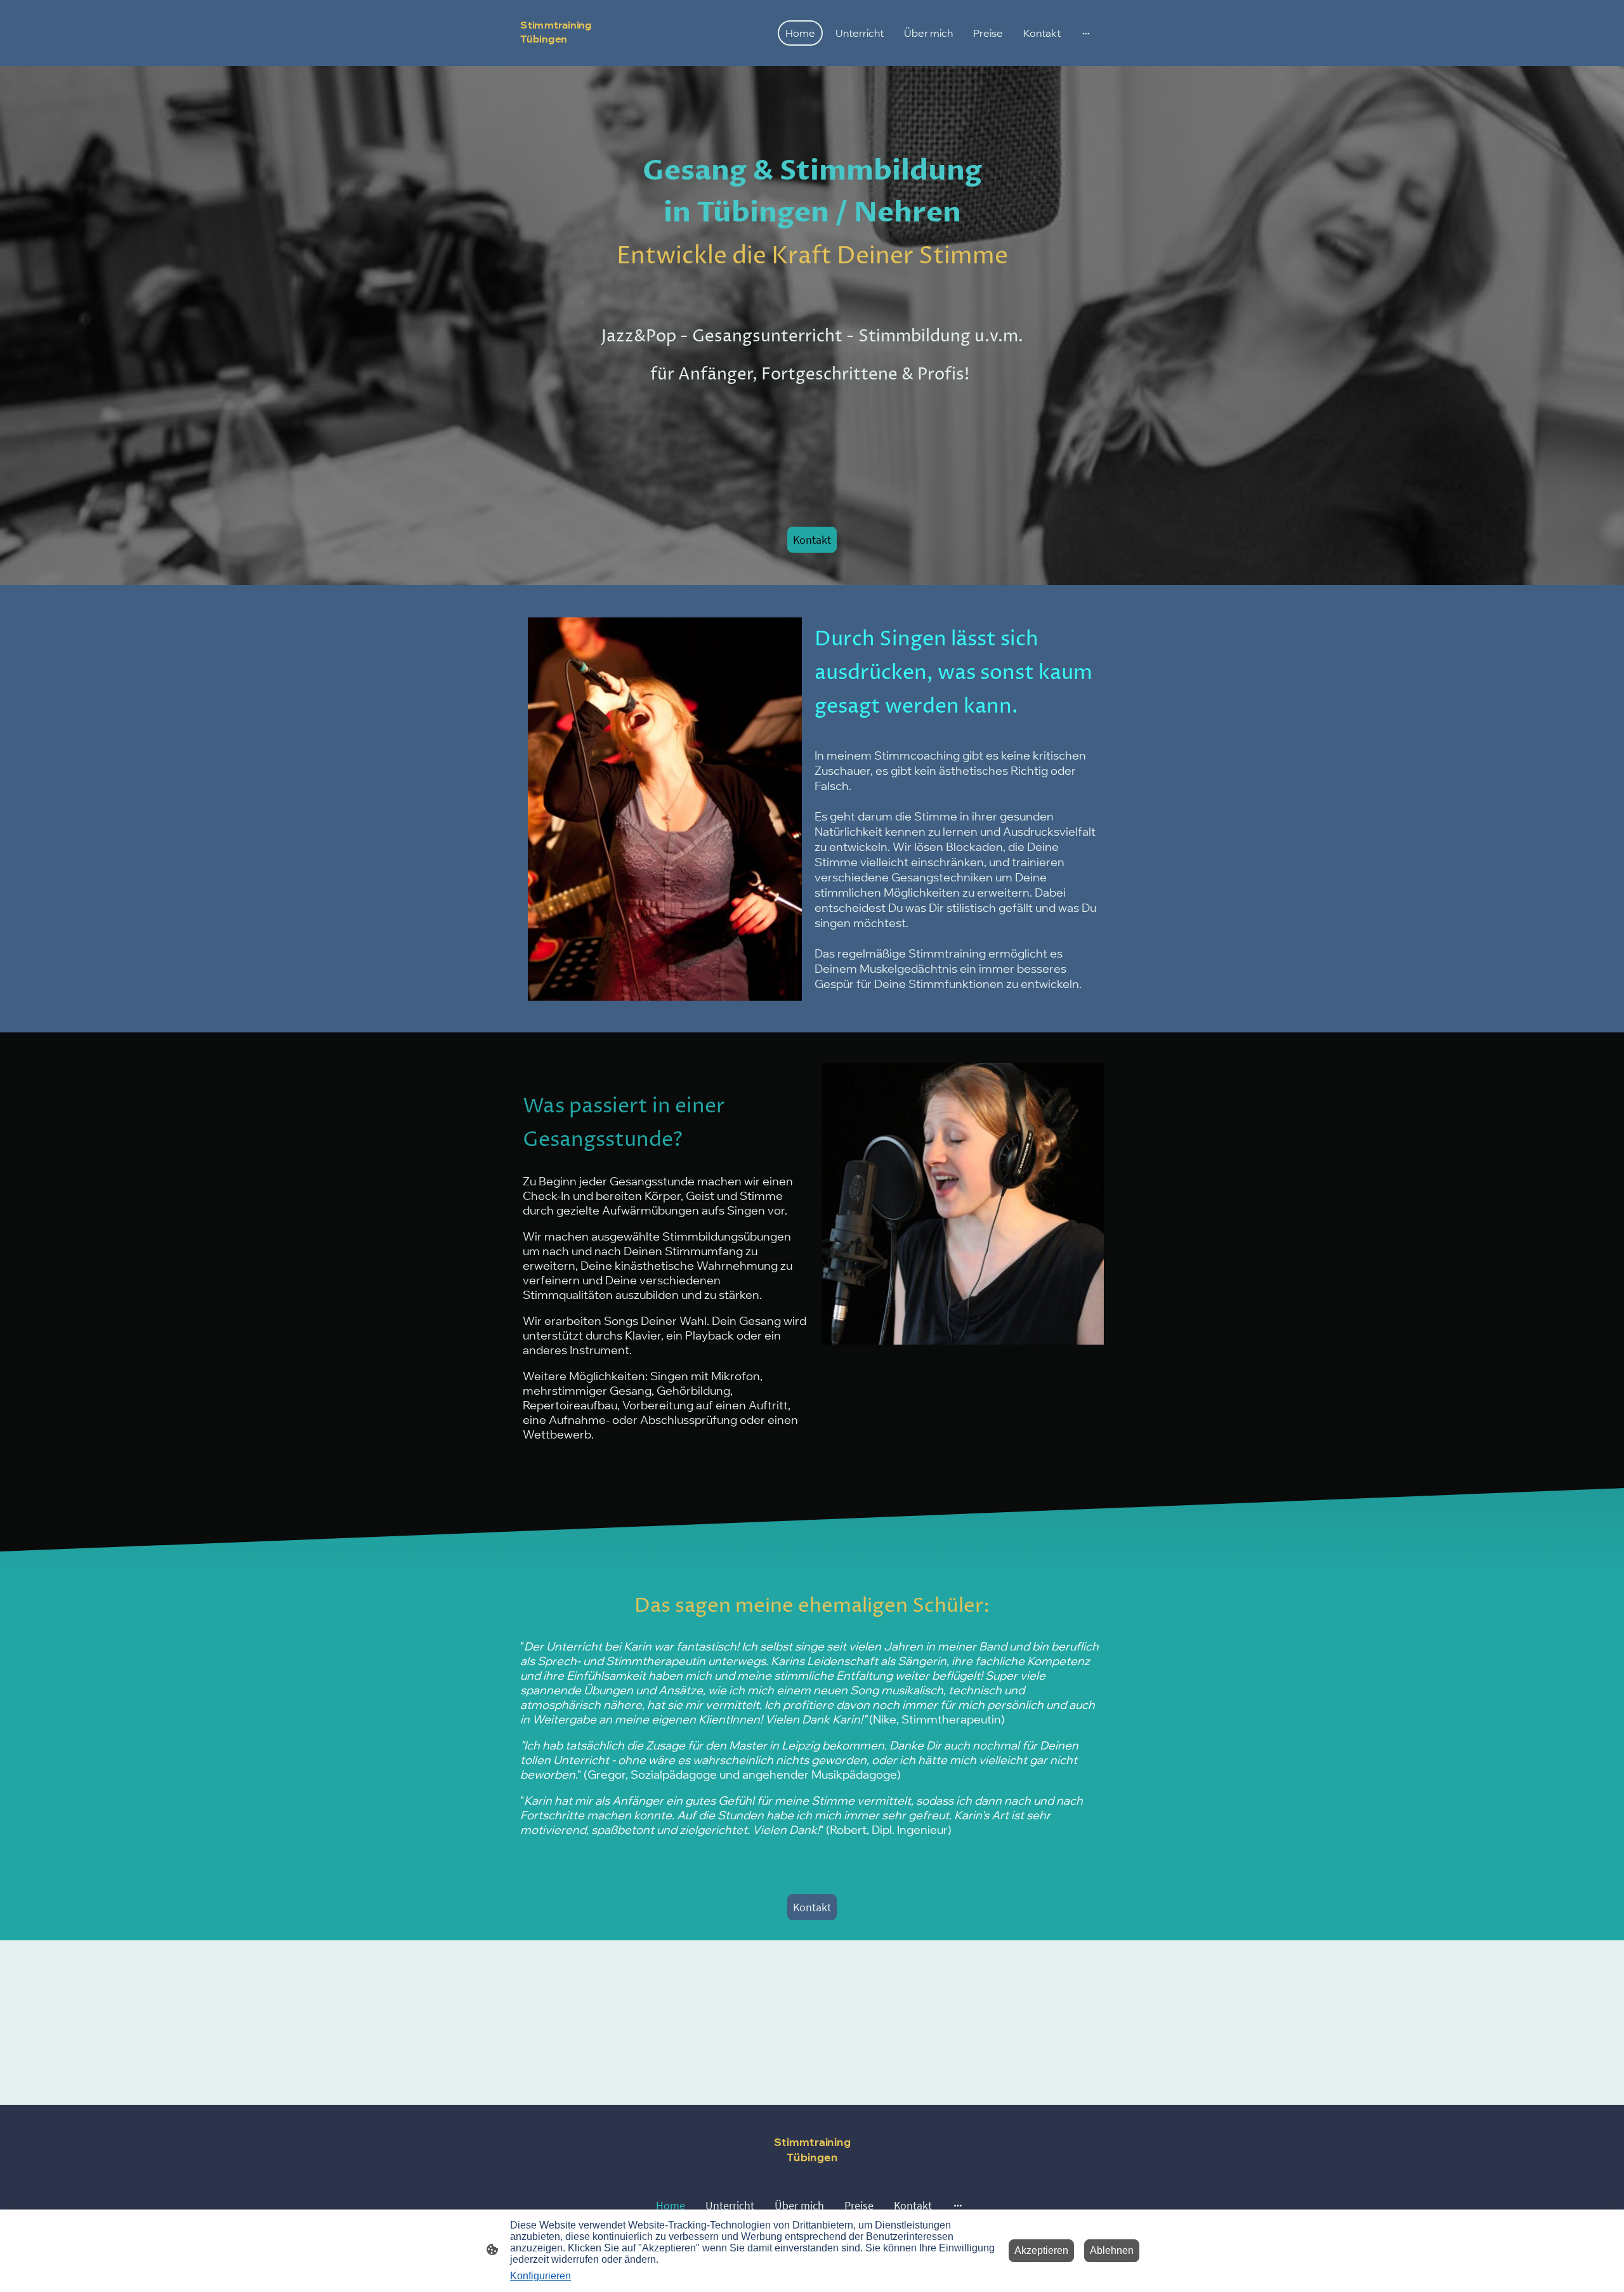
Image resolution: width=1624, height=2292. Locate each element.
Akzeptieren (1041, 2250)
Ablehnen (1112, 2250)
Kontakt (812, 540)
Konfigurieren (540, 2276)
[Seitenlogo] (567, 56)
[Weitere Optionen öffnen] (1086, 33)
